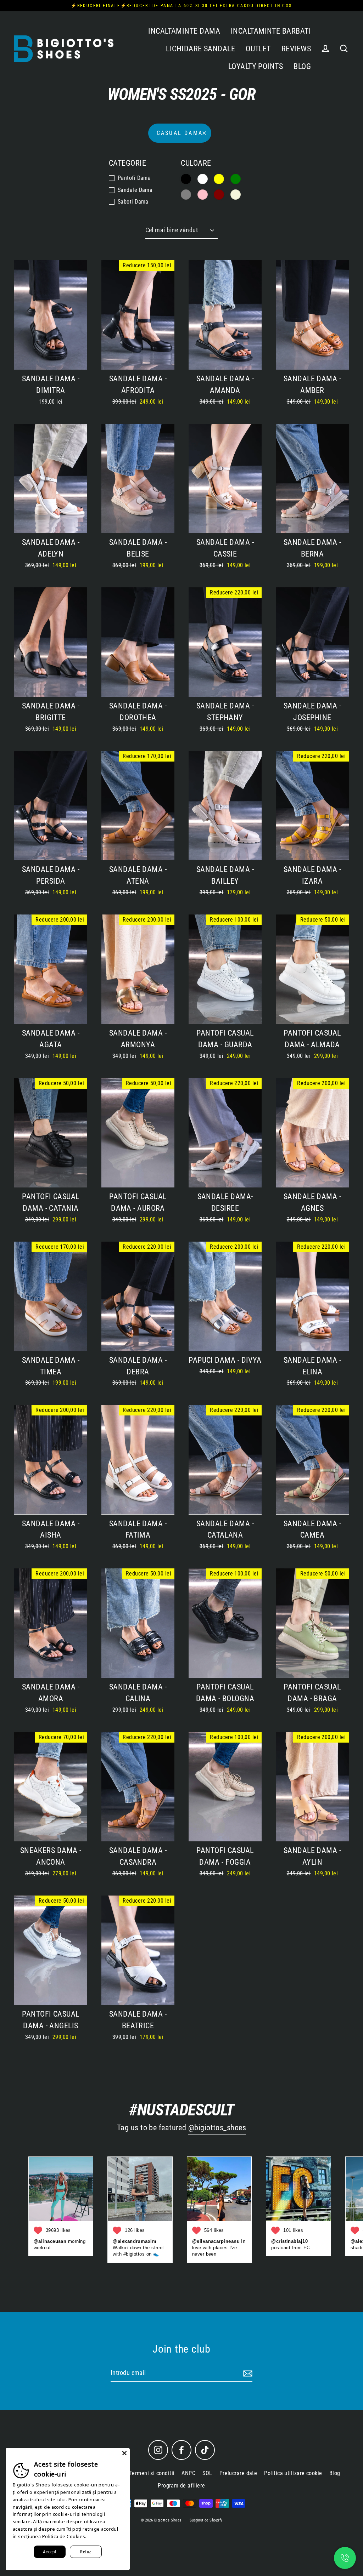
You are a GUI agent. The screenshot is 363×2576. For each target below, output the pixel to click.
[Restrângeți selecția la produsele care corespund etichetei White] (203, 179)
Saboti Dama (133, 202)
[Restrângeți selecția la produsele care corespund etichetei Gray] (186, 195)
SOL (207, 2473)
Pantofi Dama (134, 178)
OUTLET (258, 49)
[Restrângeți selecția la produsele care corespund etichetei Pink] (203, 195)
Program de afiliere (181, 2486)
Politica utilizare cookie (293, 2473)
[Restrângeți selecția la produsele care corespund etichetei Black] (186, 179)
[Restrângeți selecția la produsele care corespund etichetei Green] (236, 179)
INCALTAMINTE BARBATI (271, 31)
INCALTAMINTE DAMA (184, 31)
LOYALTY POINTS (256, 66)
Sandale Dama (135, 190)
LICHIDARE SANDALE (200, 49)
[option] (51, 478)
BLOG (302, 66)
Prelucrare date (238, 2473)
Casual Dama (180, 133)
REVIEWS (296, 49)
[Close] (124, 2453)
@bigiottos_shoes (217, 2128)
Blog (335, 2473)
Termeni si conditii (152, 2473)
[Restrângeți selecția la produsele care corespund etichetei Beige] (236, 195)
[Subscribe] (247, 2373)
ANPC (188, 2473)
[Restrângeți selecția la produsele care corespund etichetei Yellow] (219, 179)
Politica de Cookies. (64, 2536)
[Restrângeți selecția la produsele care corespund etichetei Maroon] (219, 195)
